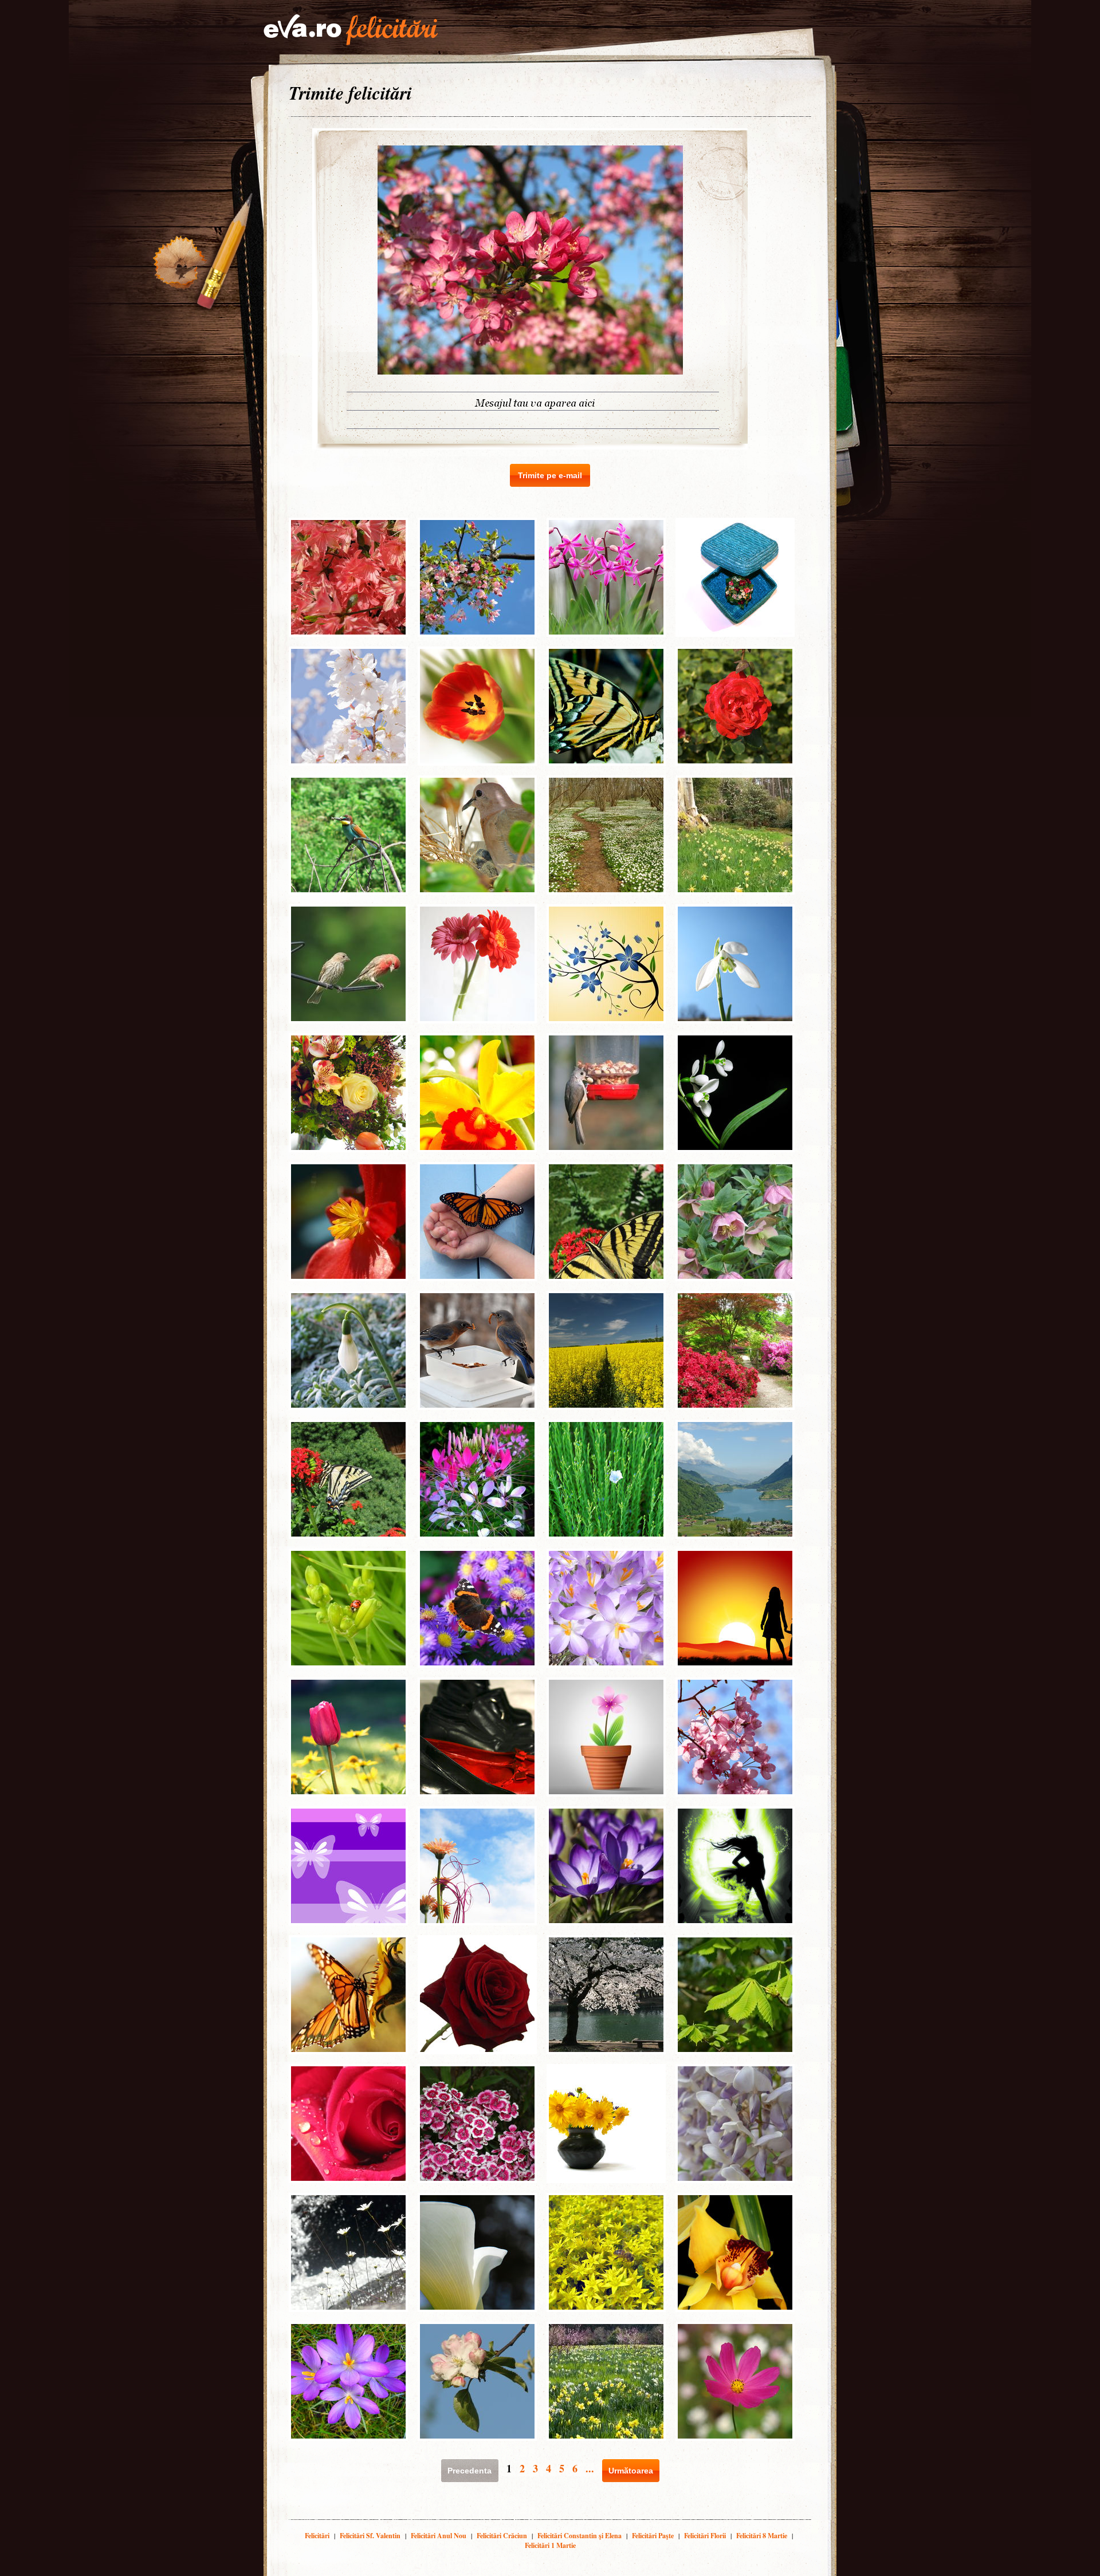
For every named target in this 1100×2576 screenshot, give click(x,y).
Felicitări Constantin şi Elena (580, 2536)
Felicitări (317, 2536)
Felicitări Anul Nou (439, 2536)
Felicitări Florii (705, 2536)
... (590, 2468)
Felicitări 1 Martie (550, 2545)
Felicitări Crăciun (502, 2536)
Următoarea (631, 2471)
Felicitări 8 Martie (762, 2536)
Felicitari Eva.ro (351, 30)
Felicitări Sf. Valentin (370, 2536)
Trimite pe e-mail (550, 475)
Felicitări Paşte (653, 2536)
